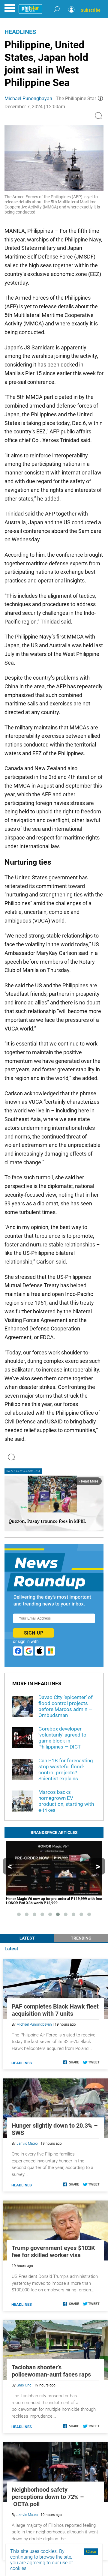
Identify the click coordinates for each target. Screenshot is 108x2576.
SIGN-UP (34, 1633)
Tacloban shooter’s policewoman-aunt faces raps (51, 2371)
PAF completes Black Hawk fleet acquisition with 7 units (55, 2010)
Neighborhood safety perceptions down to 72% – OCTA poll (48, 2497)
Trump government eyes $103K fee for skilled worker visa (53, 2251)
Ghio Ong (24, 2385)
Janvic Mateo (27, 2144)
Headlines (20, 32)
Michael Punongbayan (28, 99)
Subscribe (91, 10)
